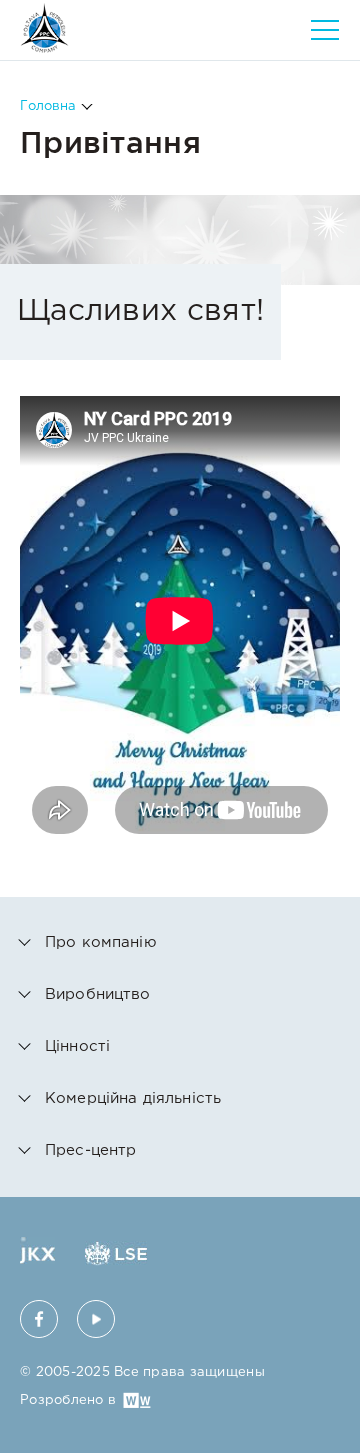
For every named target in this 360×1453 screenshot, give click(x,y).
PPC (44, 28)
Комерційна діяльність (133, 1098)
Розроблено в (68, 1400)
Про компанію (101, 942)
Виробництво (98, 994)
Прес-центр (91, 1150)
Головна (48, 106)
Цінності (77, 1046)
